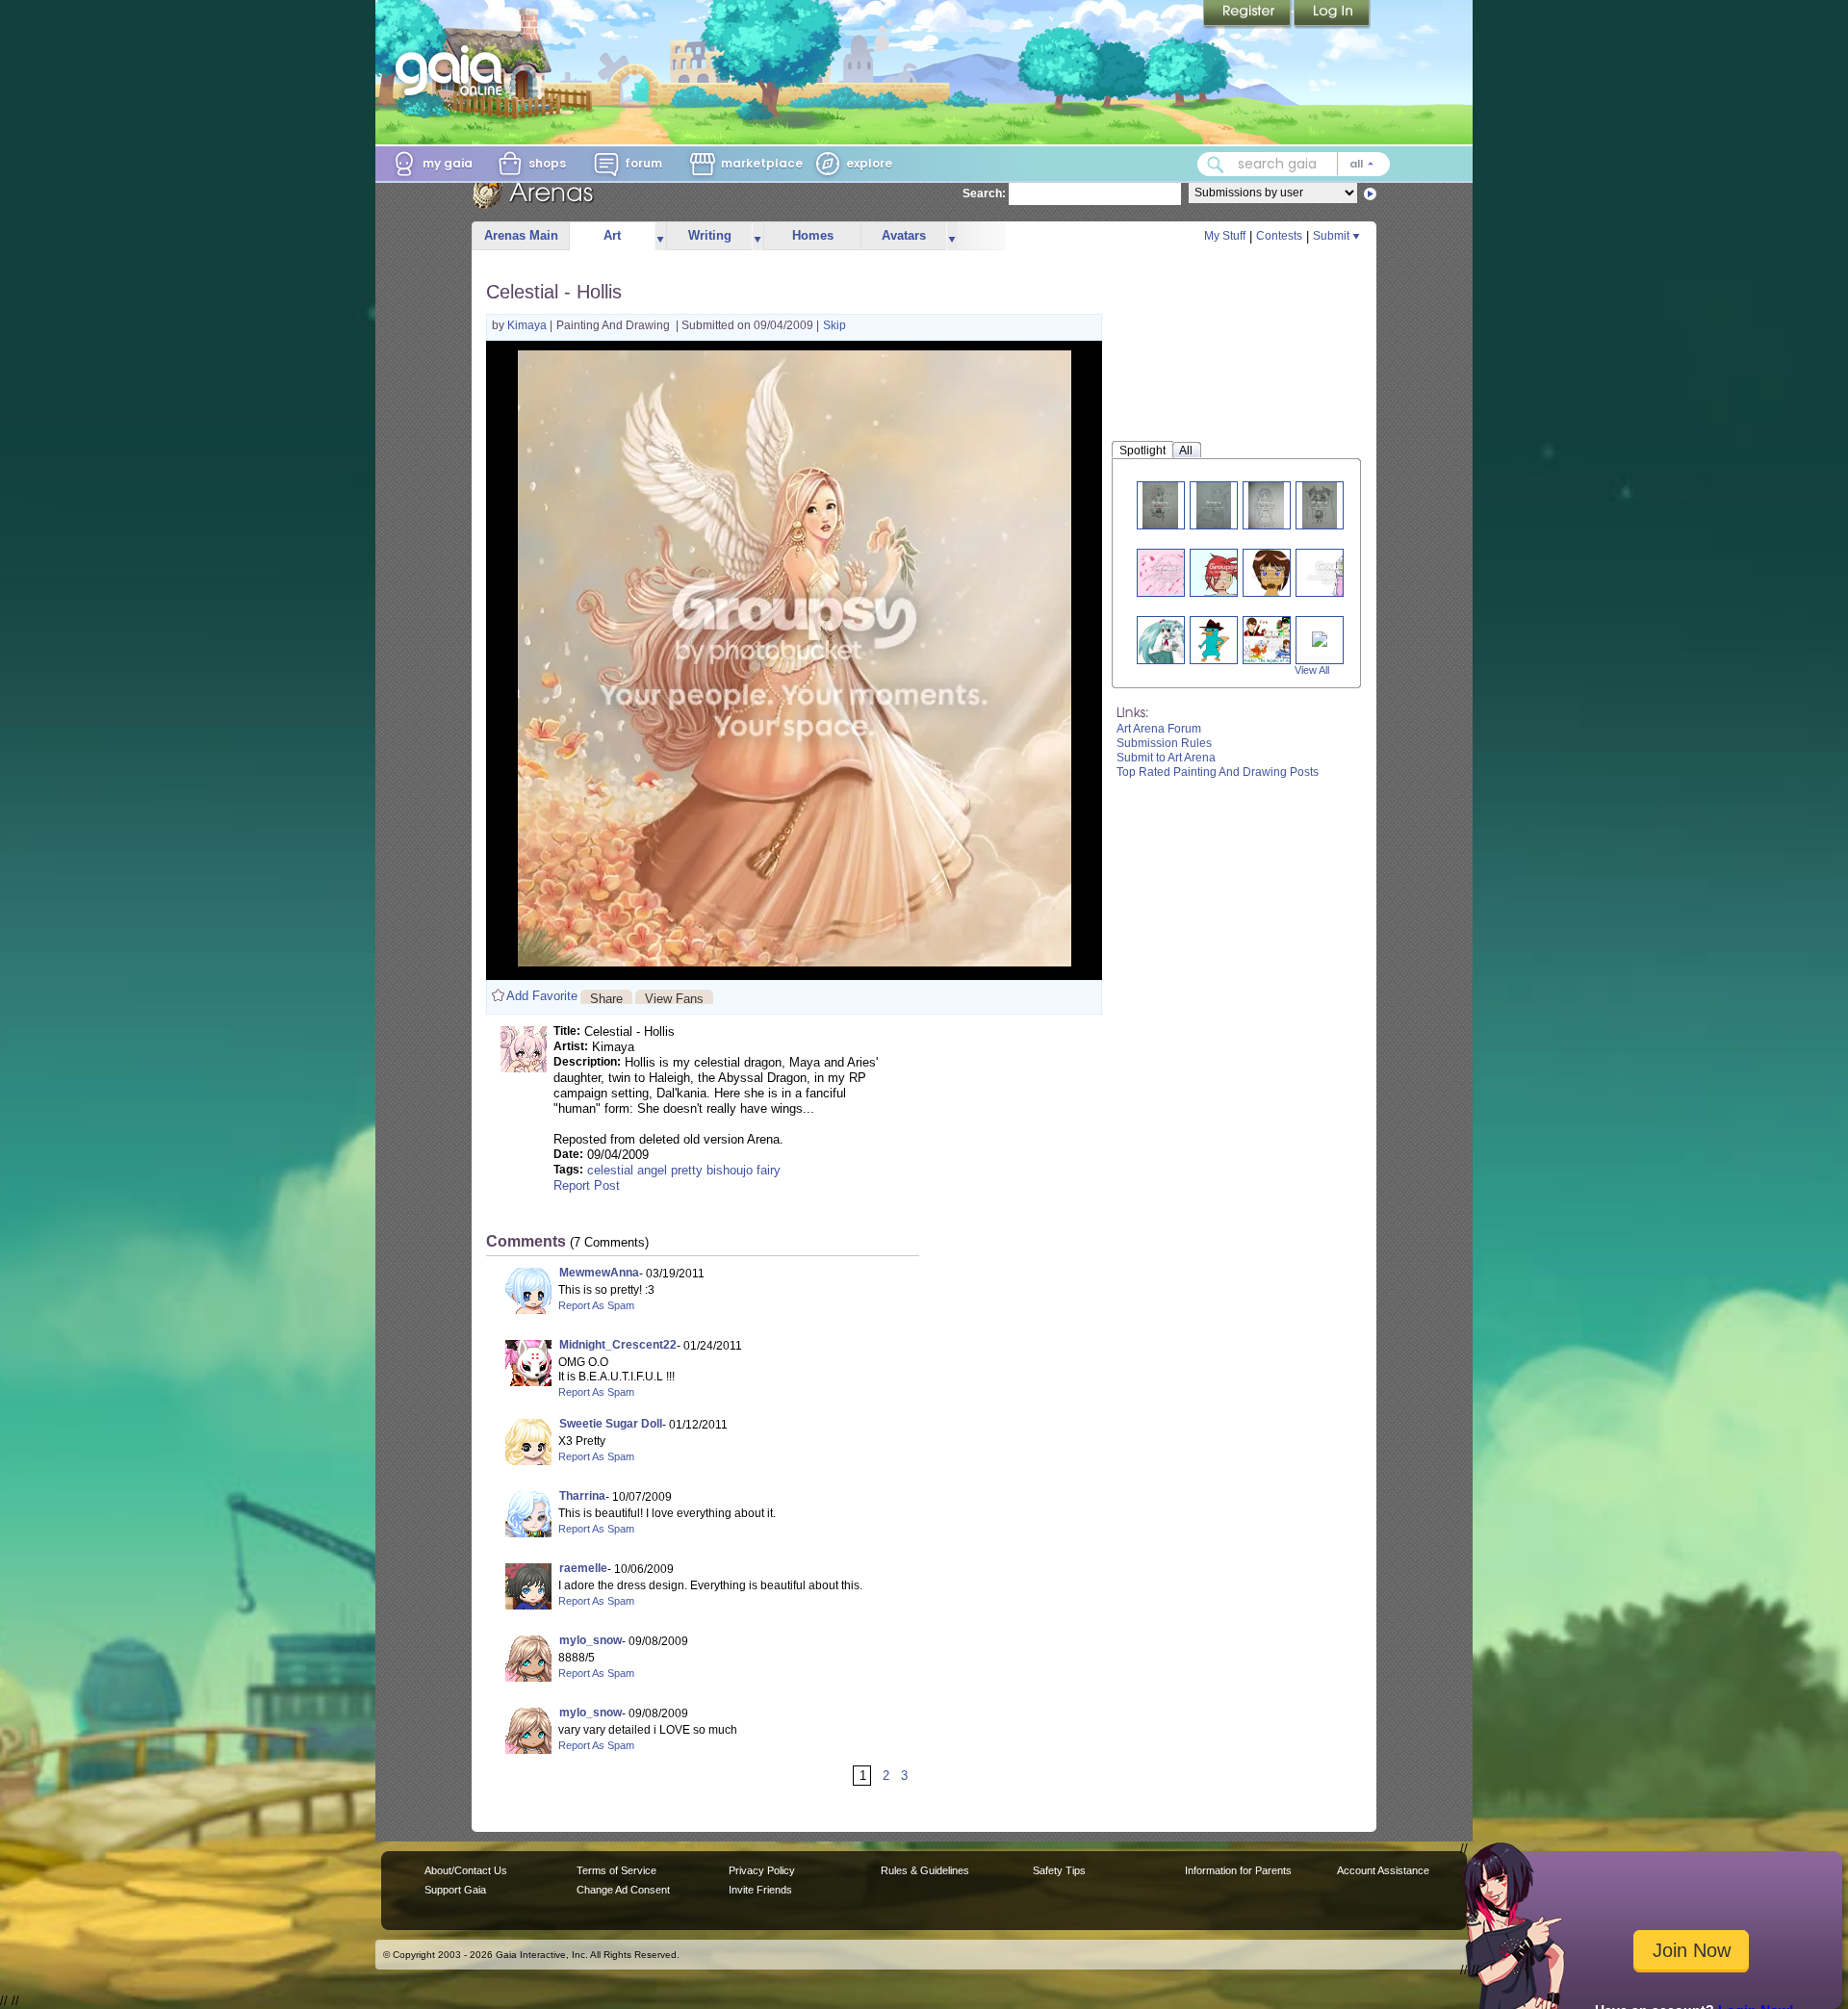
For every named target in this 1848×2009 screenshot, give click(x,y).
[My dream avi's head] (1333, 572)
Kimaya (528, 325)
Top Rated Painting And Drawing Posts (1218, 772)
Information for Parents (1238, 1870)
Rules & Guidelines (925, 1870)
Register (1248, 14)
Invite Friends (760, 1890)
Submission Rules (1164, 743)
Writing (710, 235)
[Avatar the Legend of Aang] (1280, 640)
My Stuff (1225, 236)
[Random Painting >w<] (1224, 572)
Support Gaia (455, 1890)
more (660, 236)
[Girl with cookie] (1273, 572)
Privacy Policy (762, 1870)
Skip (834, 325)
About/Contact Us (466, 1870)
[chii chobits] (1266, 505)
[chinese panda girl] (1320, 505)
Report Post (587, 1185)
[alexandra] (1214, 505)
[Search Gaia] (1216, 165)
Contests (1279, 236)
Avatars (904, 235)
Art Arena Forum (1159, 729)
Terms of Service (616, 1870)
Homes (813, 235)
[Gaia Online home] (453, 70)
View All (1312, 670)
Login (1332, 14)
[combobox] (1294, 164)
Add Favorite (542, 996)
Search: (984, 193)
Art (612, 235)
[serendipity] (1168, 572)
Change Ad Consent (623, 1890)
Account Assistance (1383, 1870)
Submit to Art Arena (1166, 758)
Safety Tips (1059, 1870)
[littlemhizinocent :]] (1160, 505)
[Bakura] (1320, 638)
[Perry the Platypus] (1213, 640)
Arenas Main (521, 235)
